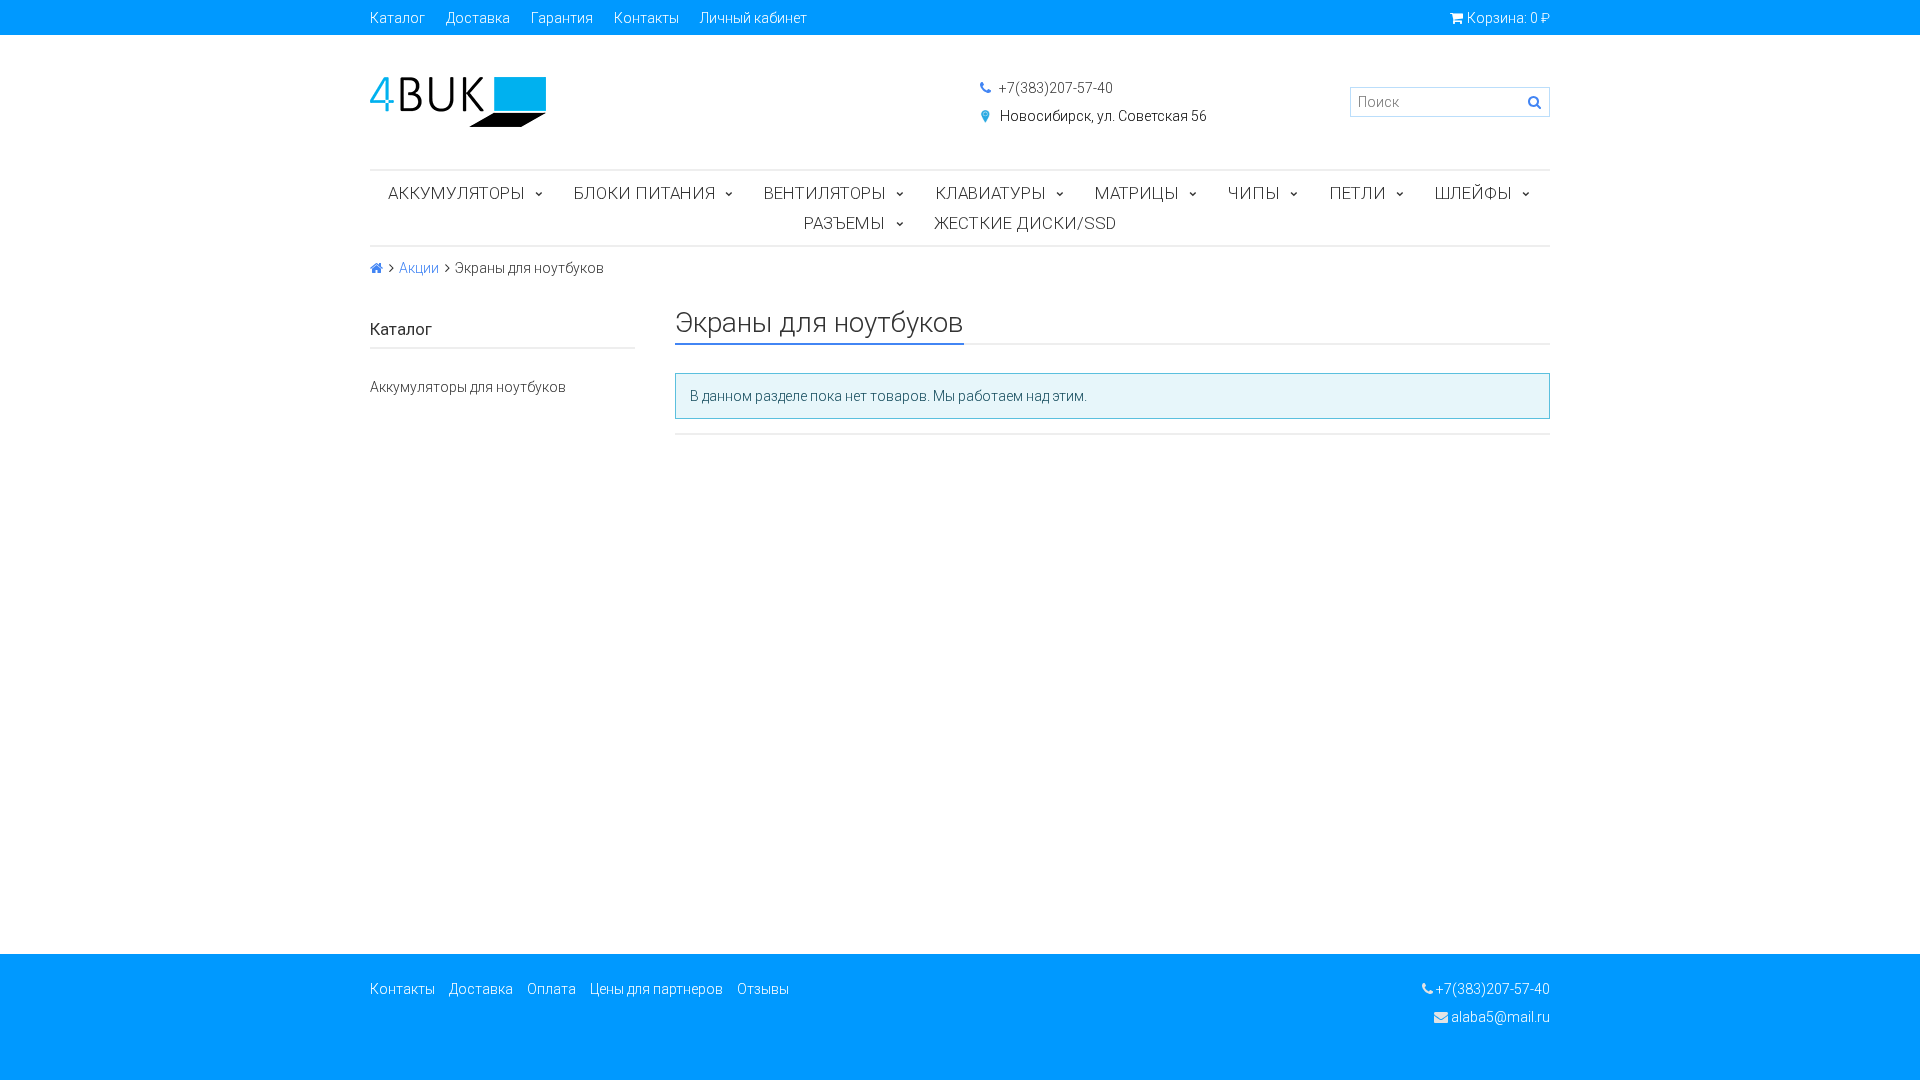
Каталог (397, 18)
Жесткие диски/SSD (1025, 223)
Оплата (551, 989)
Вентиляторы (825, 193)
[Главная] (376, 268)
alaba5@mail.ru (1499, 1017)
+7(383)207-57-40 (1054, 88)
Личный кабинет (753, 18)
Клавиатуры (990, 193)
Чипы (1254, 193)
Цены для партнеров (656, 989)
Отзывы (763, 989)
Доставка (478, 18)
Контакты (646, 18)
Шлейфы (1473, 193)
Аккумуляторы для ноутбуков (468, 387)
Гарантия (562, 18)
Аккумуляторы (456, 193)
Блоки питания (644, 193)
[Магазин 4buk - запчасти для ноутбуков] (655, 102)
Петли (1357, 193)
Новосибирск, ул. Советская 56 (1103, 116)
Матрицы (1137, 193)
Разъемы (844, 223)
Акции (419, 268)
